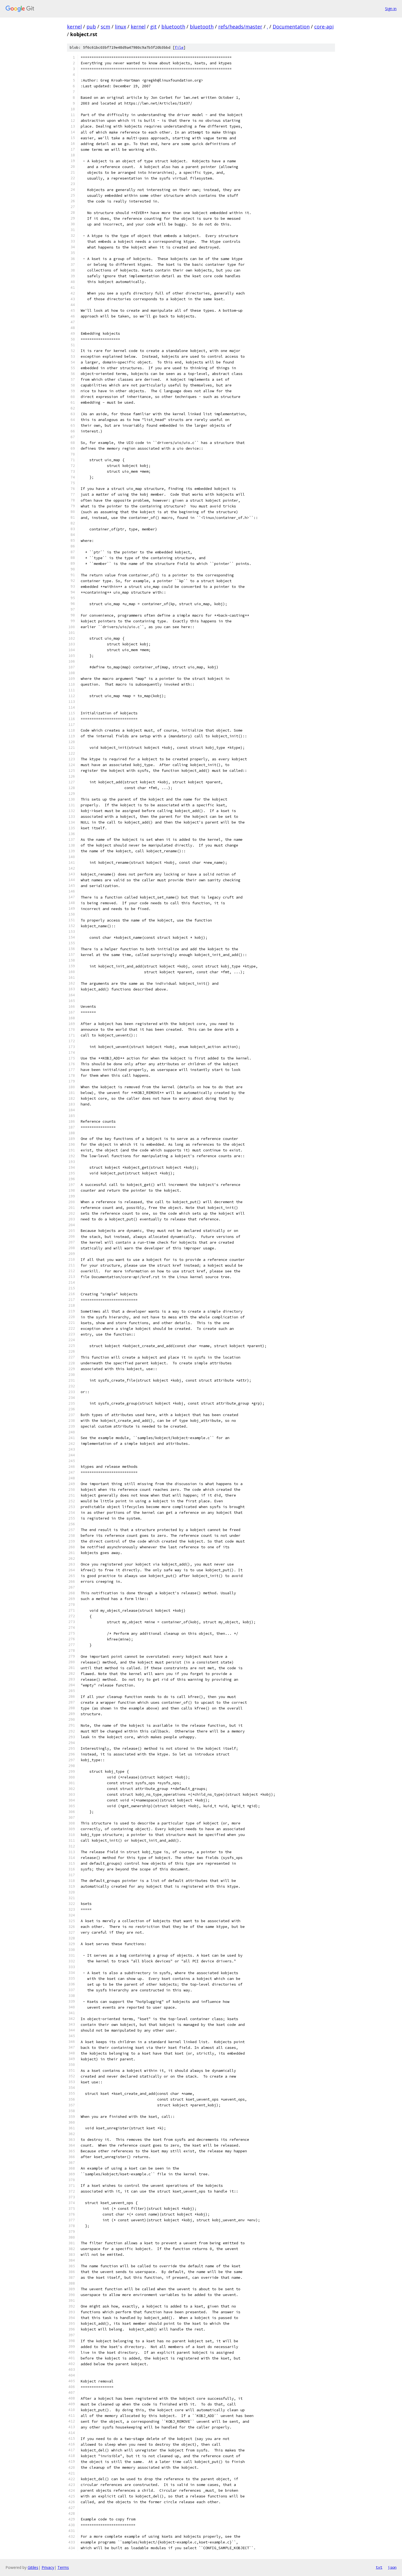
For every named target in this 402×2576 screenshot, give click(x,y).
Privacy (48, 2567)
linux (120, 27)
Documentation (291, 27)
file (179, 47)
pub (91, 27)
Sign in (391, 9)
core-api (324, 27)
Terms (63, 2567)
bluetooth (173, 27)
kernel (74, 27)
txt (379, 2567)
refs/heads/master (240, 27)
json (392, 2567)
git (153, 27)
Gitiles (33, 2567)
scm (105, 27)
